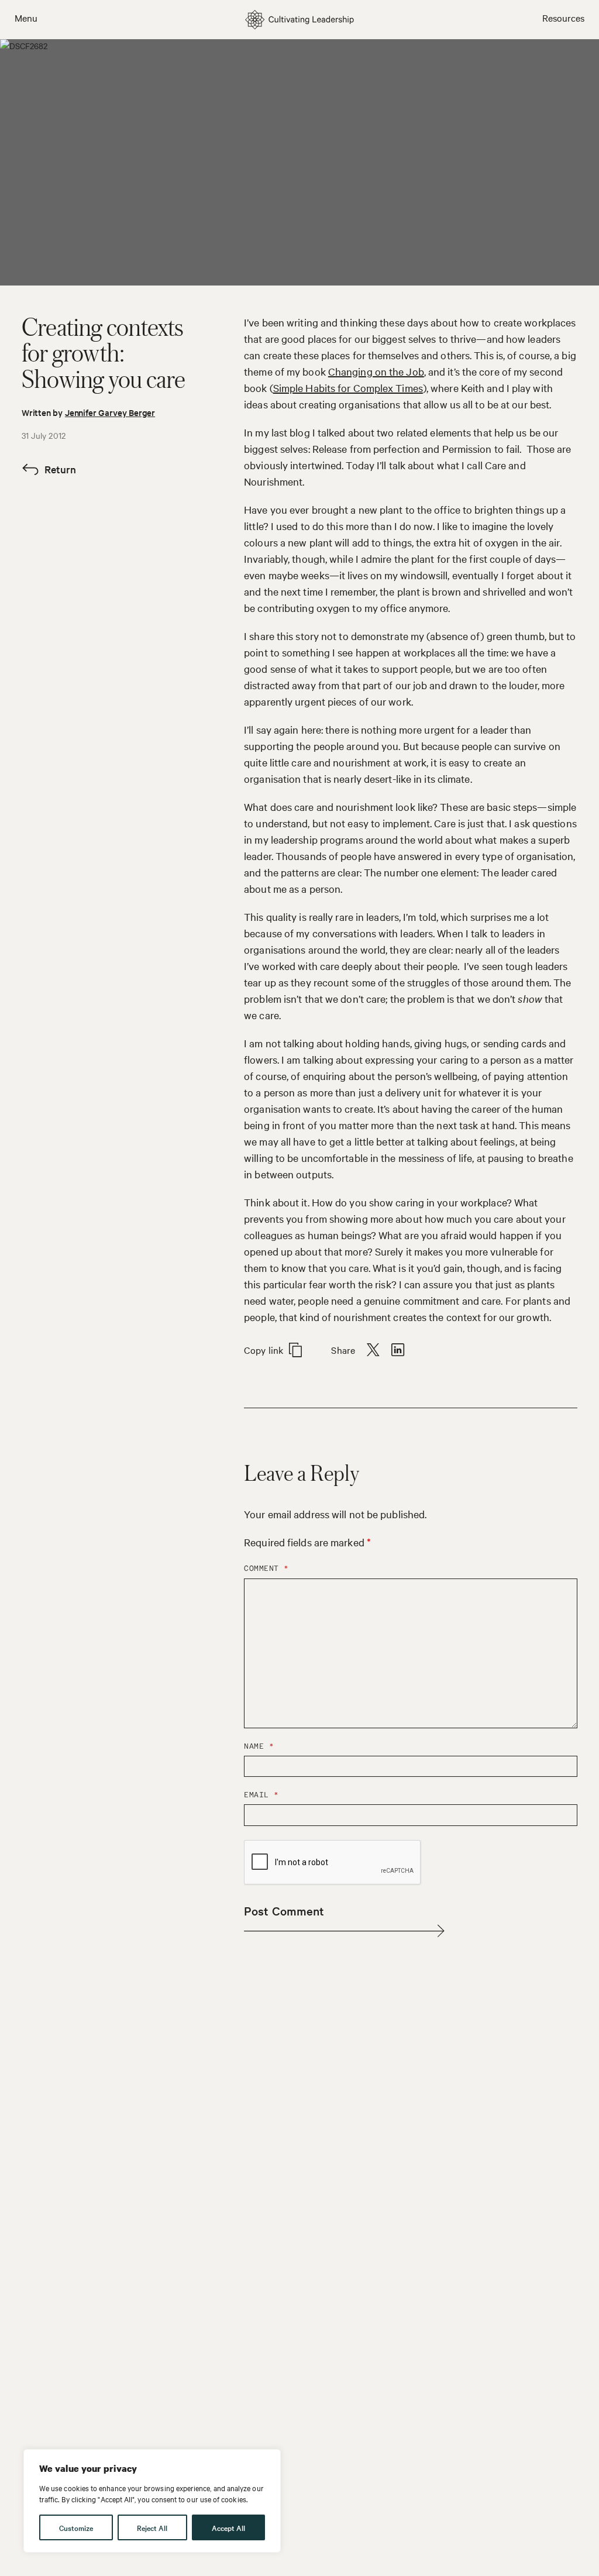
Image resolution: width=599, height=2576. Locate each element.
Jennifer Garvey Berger (110, 412)
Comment (266, 1568)
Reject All (152, 2527)
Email (261, 1795)
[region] (152, 2501)
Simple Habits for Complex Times (348, 388)
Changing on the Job (376, 371)
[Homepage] (299, 20)
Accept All (228, 2527)
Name (259, 1746)
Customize (76, 2527)
